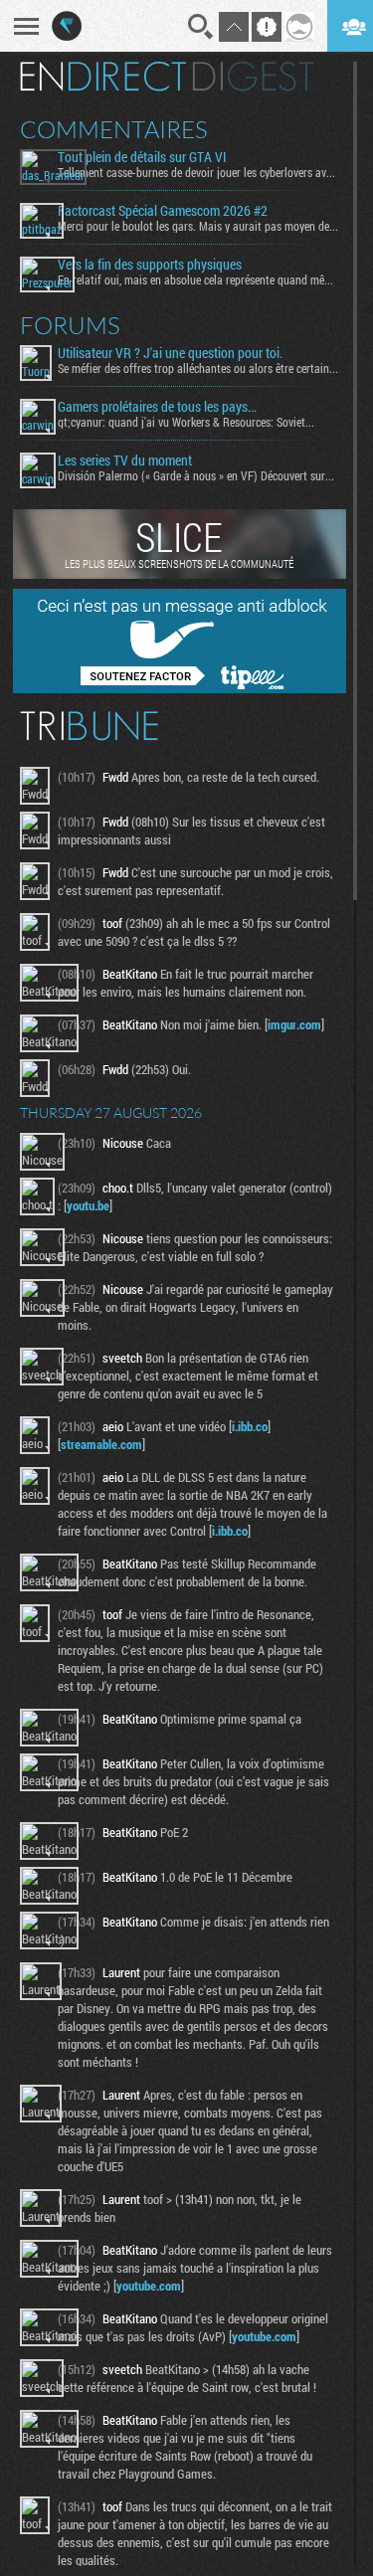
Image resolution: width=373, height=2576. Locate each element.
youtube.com (149, 2286)
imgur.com (294, 1024)
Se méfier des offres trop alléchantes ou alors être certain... (198, 368)
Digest (253, 77)
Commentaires (114, 129)
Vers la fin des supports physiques (150, 265)
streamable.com (101, 1444)
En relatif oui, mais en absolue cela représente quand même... (198, 279)
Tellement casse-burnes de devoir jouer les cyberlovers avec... (198, 172)
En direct (103, 77)
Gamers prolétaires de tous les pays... (157, 407)
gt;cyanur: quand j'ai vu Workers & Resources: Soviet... (186, 422)
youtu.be (88, 1205)
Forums (70, 325)
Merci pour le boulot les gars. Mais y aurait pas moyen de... (198, 226)
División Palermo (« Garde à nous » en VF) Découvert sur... (196, 475)
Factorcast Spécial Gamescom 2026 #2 (163, 211)
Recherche (201, 27)
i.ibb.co (250, 1426)
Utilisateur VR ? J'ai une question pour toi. (170, 353)
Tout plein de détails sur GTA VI (142, 157)
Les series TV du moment (125, 460)
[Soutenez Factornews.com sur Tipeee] (180, 688)
